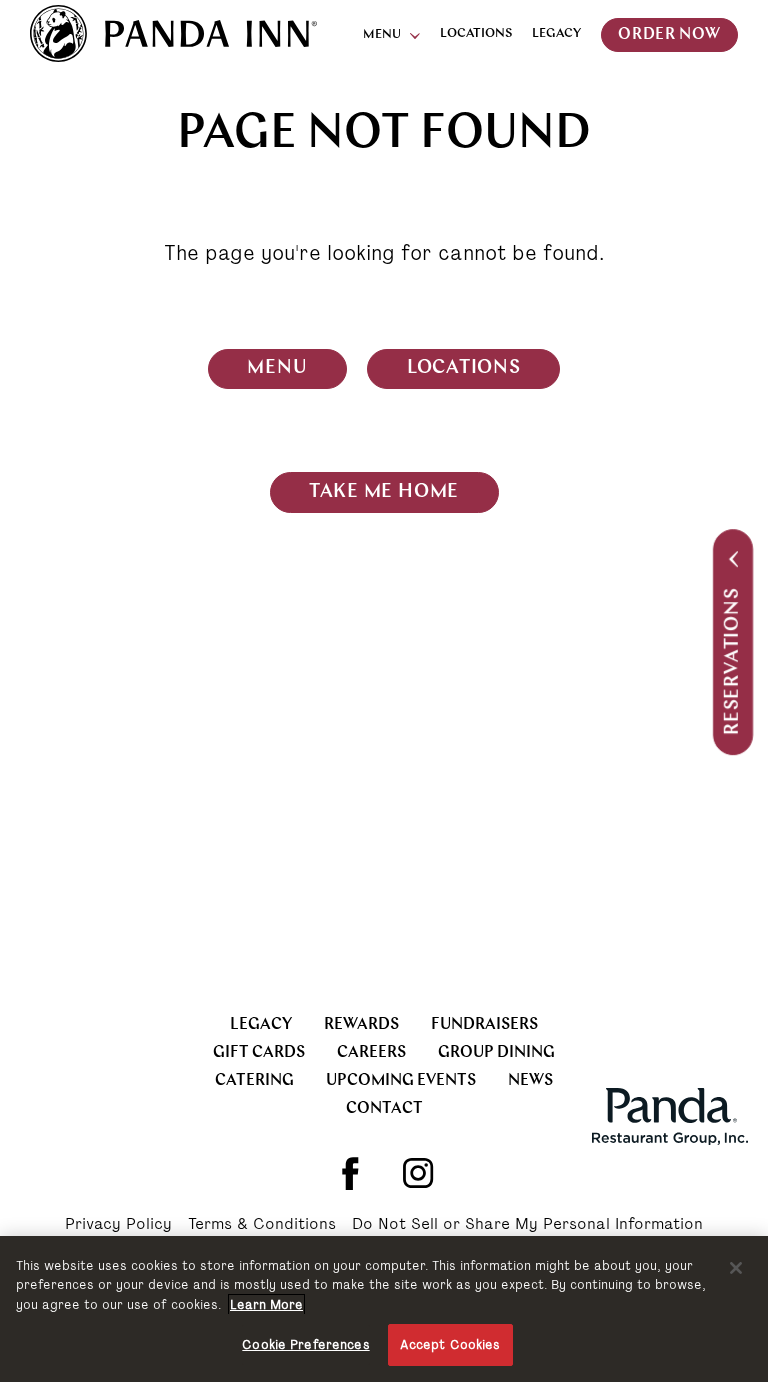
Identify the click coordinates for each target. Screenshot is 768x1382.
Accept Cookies (450, 1344)
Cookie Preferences (305, 1344)
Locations (476, 33)
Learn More (266, 1304)
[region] (384, 1309)
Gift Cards (259, 1053)
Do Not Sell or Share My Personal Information (527, 1225)
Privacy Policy (118, 1225)
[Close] (736, 1268)
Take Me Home (384, 492)
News (530, 1081)
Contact (384, 1109)
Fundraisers (484, 1025)
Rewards (361, 1025)
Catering (254, 1081)
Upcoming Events (401, 1081)
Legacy (556, 33)
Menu (382, 35)
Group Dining (496, 1053)
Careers (371, 1053)
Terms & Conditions (262, 1225)
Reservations (733, 661)
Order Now (669, 35)
